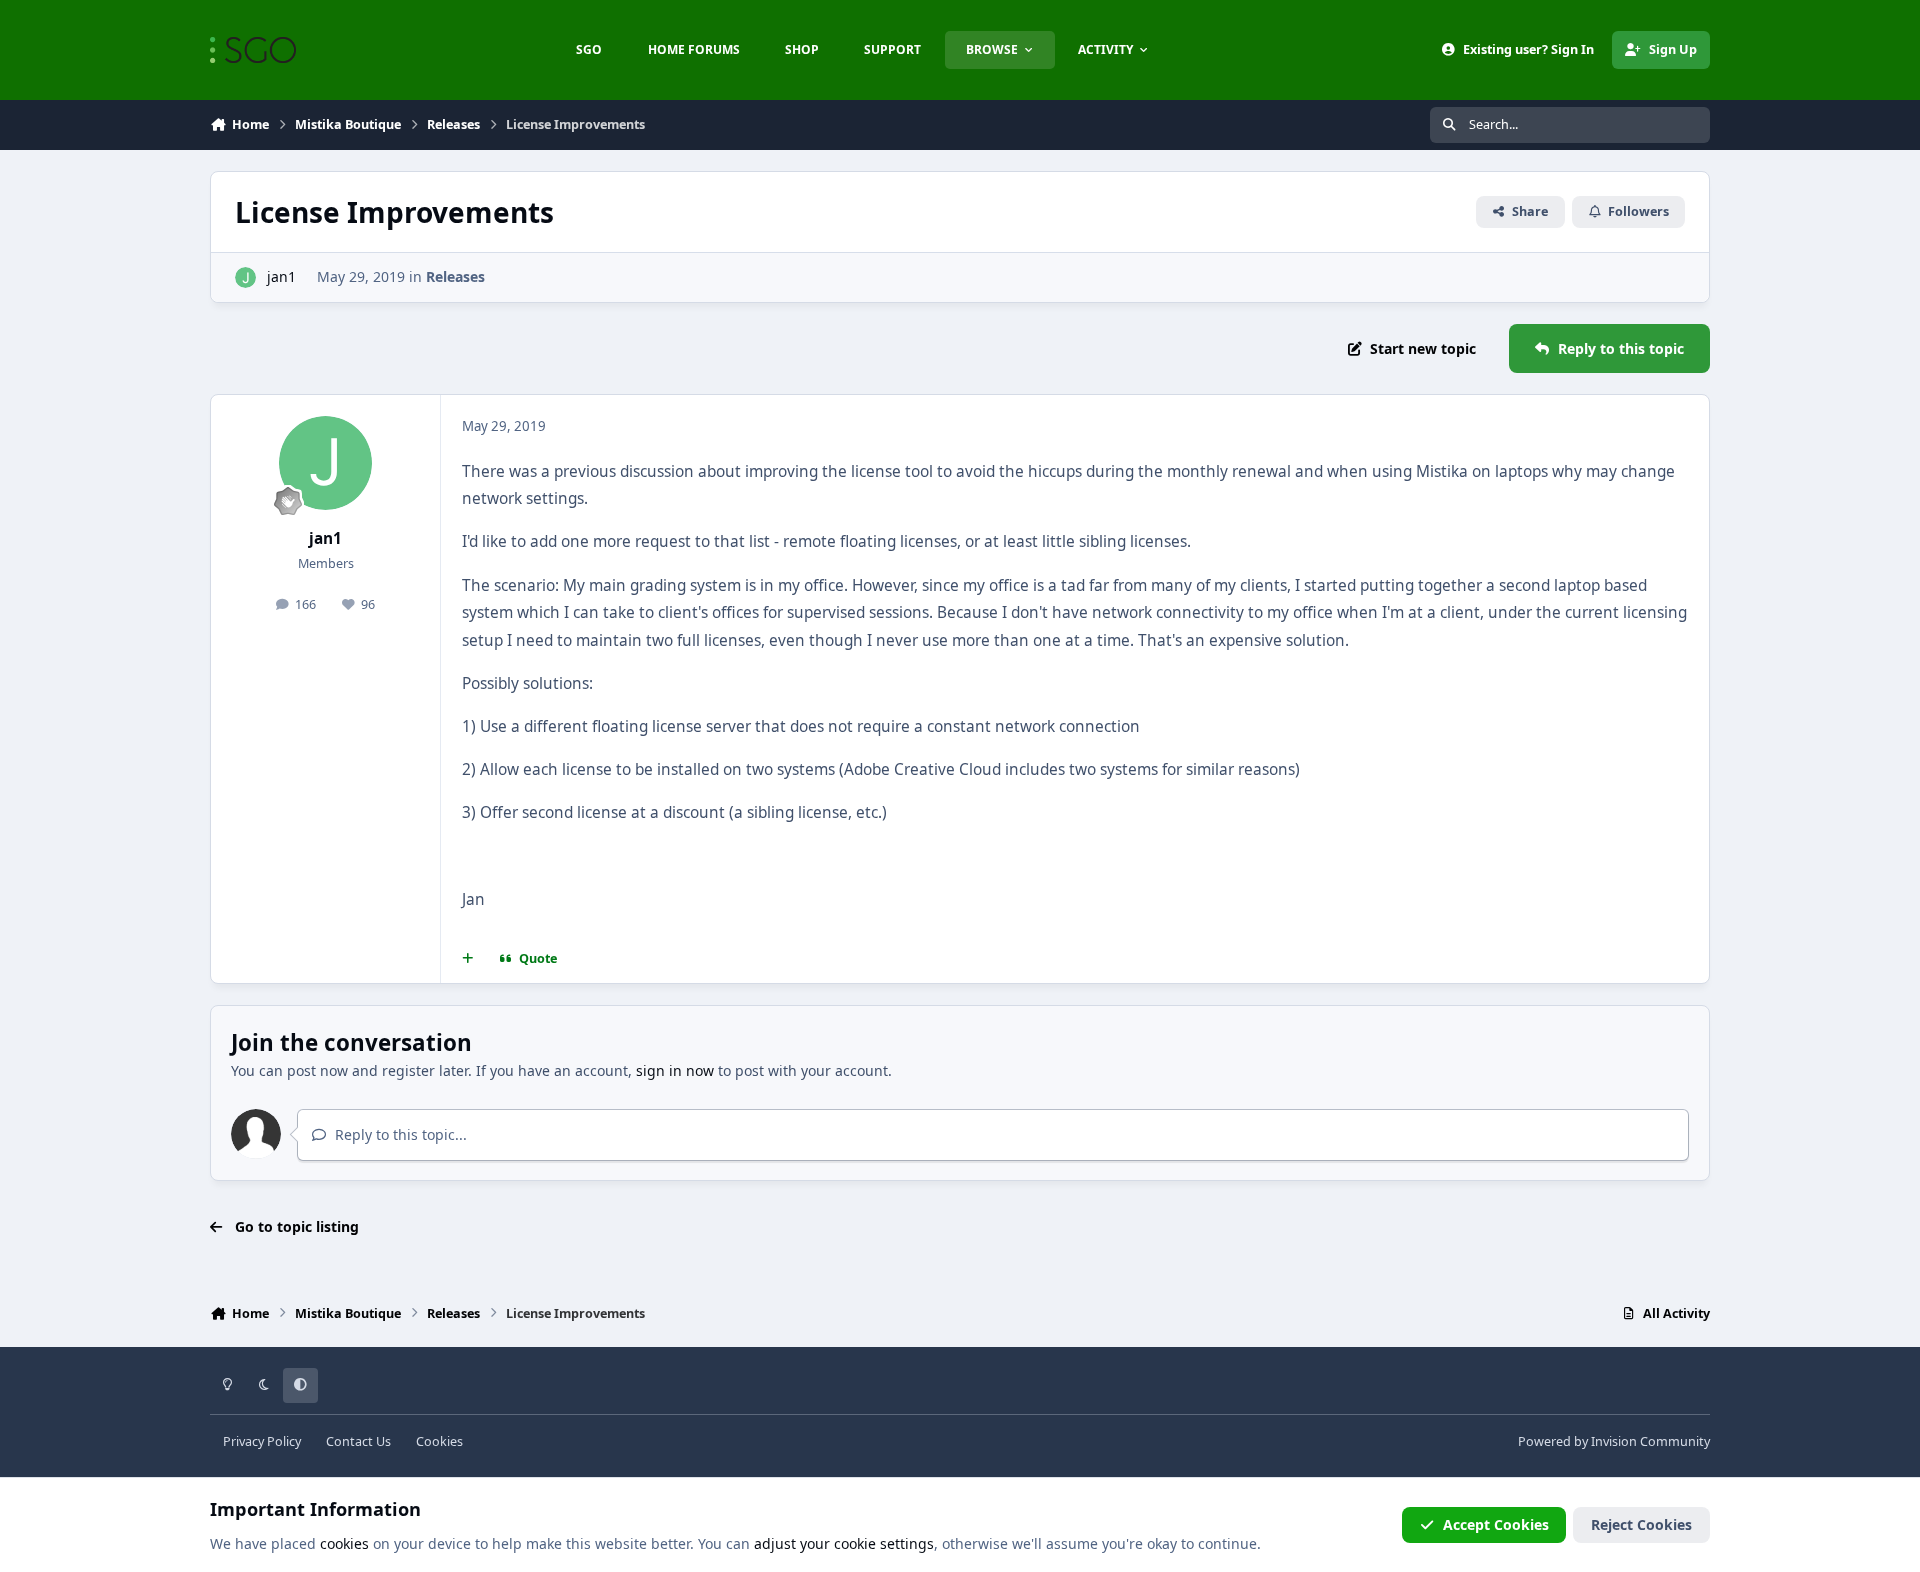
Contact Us (358, 1441)
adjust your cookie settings (844, 1543)
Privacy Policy (262, 1441)
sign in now (675, 1070)
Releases (455, 276)
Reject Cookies (1641, 1524)
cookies (344, 1543)
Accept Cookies (1496, 1524)
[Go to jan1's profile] (245, 277)
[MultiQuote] (468, 959)
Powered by (1614, 1441)
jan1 (281, 276)
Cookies (439, 1441)
